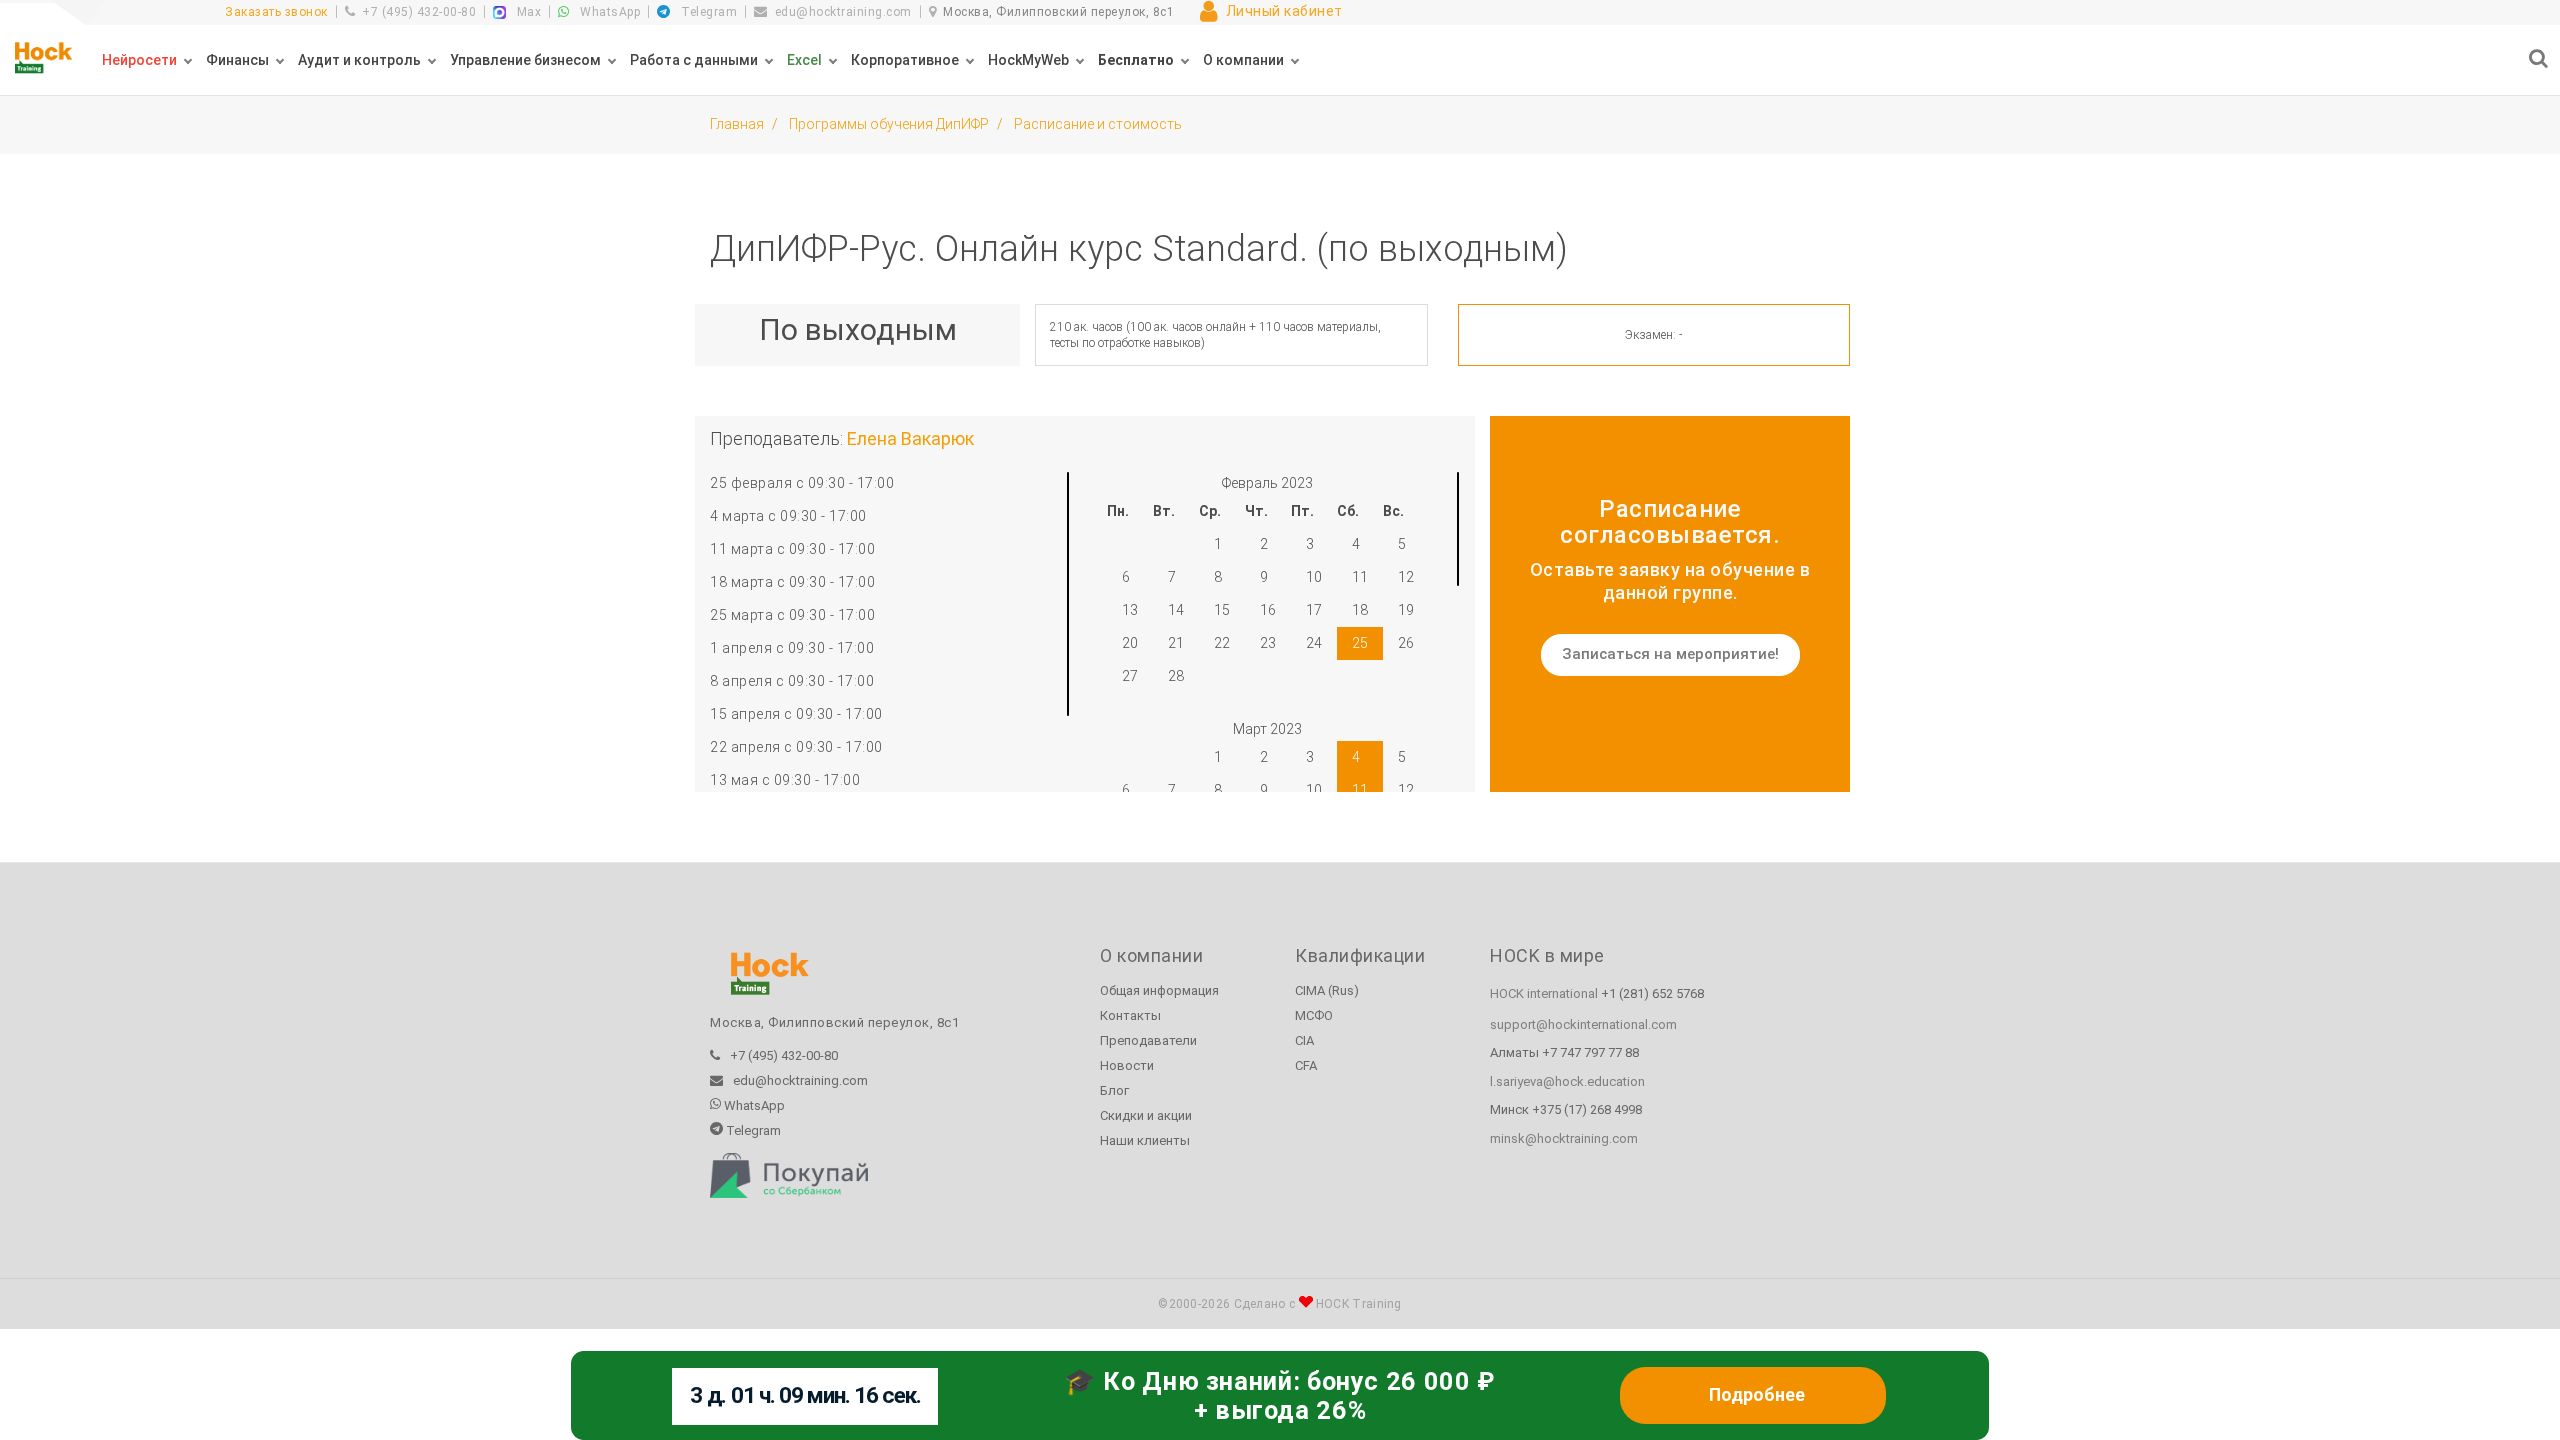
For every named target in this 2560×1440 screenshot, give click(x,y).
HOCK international (1544, 993)
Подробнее (1757, 1395)
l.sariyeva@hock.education (1567, 1081)
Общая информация (1159, 990)
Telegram (707, 12)
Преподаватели (1148, 1040)
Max (527, 12)
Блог (1114, 1090)
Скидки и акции (1146, 1115)
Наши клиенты (1145, 1140)
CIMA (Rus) (1327, 990)
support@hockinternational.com (1583, 1024)
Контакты (1130, 1015)
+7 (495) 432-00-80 (419, 12)
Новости (1127, 1065)
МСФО (1314, 1015)
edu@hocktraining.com (843, 12)
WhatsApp (608, 12)
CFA (1306, 1065)
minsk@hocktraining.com (1564, 1138)
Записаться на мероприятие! (1670, 654)
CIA (1304, 1040)
